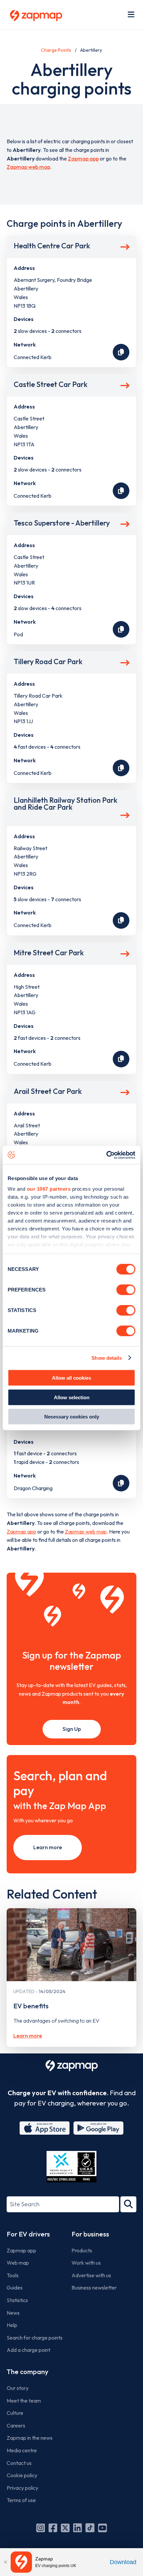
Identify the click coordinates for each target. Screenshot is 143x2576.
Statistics (17, 2300)
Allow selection (72, 1397)
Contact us (19, 2463)
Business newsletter (94, 2288)
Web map (18, 2263)
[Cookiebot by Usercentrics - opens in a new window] (106, 1155)
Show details (107, 1358)
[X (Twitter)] (65, 2528)
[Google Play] (98, 2128)
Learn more (48, 1847)
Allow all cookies (71, 1378)
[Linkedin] (77, 2528)
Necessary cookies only (72, 1417)
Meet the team (24, 2401)
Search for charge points (35, 2338)
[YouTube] (102, 2528)
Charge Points (56, 50)
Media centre (22, 2450)
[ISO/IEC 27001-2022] (71, 2167)
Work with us (86, 2263)
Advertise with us (91, 2275)
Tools (13, 2275)
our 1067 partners (49, 1189)
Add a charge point (28, 2350)
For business (90, 2234)
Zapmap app (83, 158)
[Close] (5, 2562)
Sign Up (72, 1729)
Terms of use (21, 2500)
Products (82, 2250)
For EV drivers (28, 2234)
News (13, 2313)
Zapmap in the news (30, 2438)
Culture (15, 2413)
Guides (15, 2288)
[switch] (126, 1290)
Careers (16, 2425)
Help (12, 2325)
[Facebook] (53, 2528)
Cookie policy (22, 2475)
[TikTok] (90, 2528)
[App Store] (45, 2128)
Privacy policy (22, 2488)
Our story (18, 2388)
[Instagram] (41, 2528)
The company (27, 2372)
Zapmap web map (28, 167)
